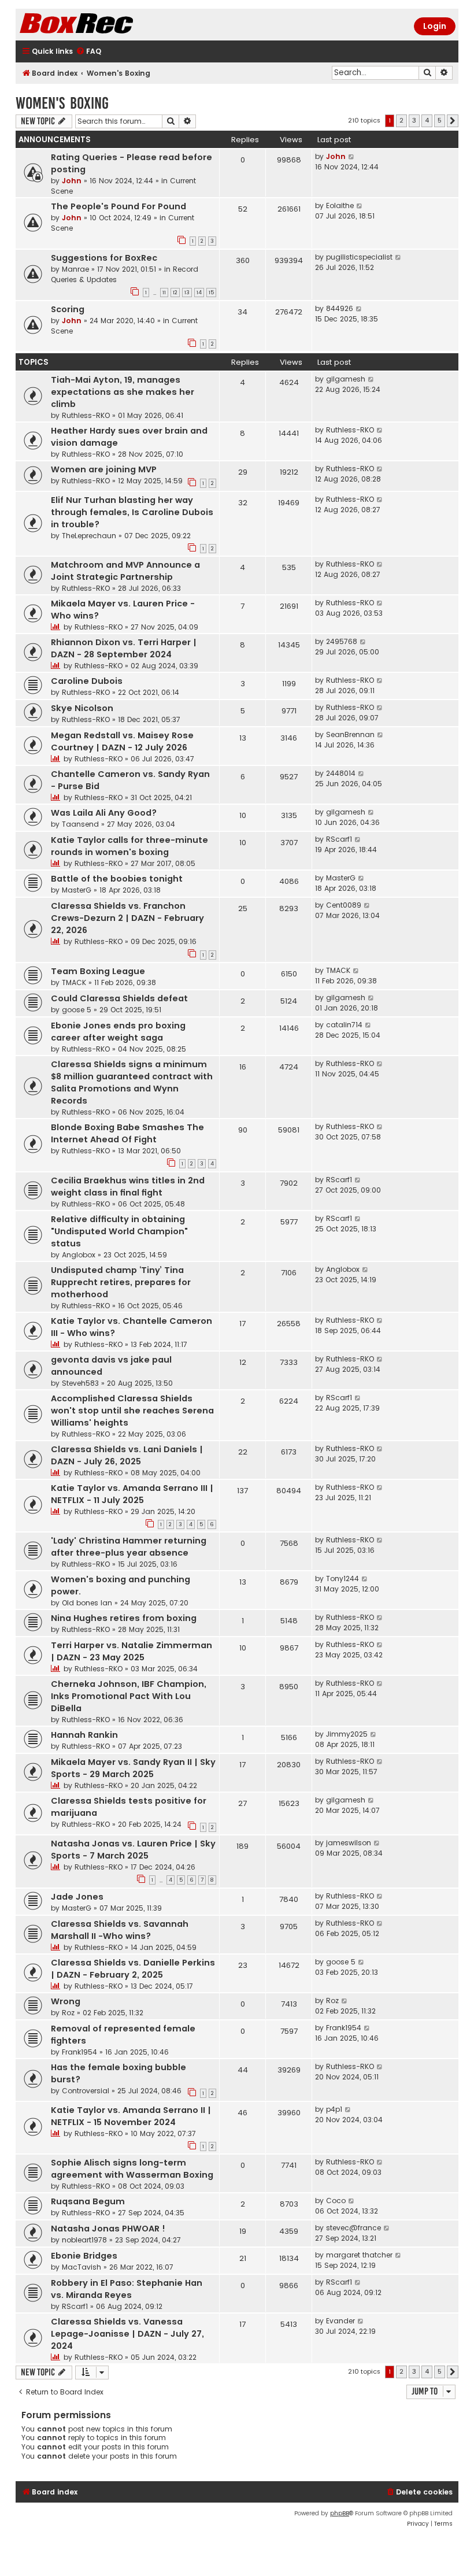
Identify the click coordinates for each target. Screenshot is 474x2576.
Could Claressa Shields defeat (119, 998)
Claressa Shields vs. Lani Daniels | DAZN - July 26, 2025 (127, 1455)
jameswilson (349, 1843)
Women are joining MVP (104, 469)
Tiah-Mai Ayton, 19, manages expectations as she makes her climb (123, 392)
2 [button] (401, 120)
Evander (340, 2321)
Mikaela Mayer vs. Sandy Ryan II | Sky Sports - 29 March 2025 (133, 1768)
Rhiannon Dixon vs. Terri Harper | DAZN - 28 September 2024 (124, 648)
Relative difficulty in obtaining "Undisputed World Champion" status (119, 1231)
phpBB (340, 2513)
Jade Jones (77, 1897)
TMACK (74, 982)
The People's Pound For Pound (118, 206)
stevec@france (353, 2228)
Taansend (80, 824)
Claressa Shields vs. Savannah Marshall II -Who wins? (120, 1930)
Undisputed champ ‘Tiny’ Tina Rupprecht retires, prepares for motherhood (121, 1282)
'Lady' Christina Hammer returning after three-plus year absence (129, 1547)
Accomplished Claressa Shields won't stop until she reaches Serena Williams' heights (132, 1411)
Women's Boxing (62, 103)
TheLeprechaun (89, 536)
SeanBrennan (350, 734)
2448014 (341, 773)
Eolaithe (340, 206)
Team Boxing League (98, 971)
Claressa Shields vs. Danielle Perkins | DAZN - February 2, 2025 (133, 1969)
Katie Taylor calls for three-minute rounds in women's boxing (129, 846)
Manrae (75, 269)
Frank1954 (79, 2052)
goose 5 (77, 1010)
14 (199, 293)
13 (187, 293)
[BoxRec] (105, 25)
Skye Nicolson (82, 708)
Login (435, 26)
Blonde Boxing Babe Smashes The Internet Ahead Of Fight (127, 1133)
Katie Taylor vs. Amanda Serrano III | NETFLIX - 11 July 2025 (132, 1494)
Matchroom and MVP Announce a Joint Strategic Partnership (125, 571)
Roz (68, 2013)
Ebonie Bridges (84, 2256)
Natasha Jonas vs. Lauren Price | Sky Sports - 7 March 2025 (133, 1850)
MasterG (77, 890)
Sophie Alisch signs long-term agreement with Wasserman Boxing (132, 2169)
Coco (336, 2201)
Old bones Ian (87, 1603)
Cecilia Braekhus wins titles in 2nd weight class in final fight (128, 1187)
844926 (340, 308)
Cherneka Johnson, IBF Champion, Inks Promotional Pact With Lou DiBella (129, 1696)
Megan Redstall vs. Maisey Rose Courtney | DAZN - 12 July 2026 (122, 741)
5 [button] (440, 120)
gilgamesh (346, 379)
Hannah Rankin (84, 1735)
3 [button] (414, 120)
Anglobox (79, 1255)
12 (175, 293)
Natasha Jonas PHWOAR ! (108, 2229)
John (72, 181)
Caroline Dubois (87, 681)
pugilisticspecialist (359, 257)
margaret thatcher (359, 2255)
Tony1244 (342, 1578)
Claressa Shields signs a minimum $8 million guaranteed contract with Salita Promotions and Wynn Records (132, 1082)
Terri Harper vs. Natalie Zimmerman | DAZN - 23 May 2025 (132, 1651)
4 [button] (427, 120)
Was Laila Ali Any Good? (104, 813)
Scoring (68, 309)
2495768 (342, 641)
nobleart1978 (84, 2240)
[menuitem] (88, 52)
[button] (453, 121)
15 (211, 293)
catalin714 (344, 1025)
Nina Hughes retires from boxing (124, 1618)
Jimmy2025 (347, 1734)
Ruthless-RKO (86, 415)
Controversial (86, 2091)
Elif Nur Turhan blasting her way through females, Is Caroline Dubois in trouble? (132, 512)
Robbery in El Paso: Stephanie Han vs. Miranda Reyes (127, 2289)
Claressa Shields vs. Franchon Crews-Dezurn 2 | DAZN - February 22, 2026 (127, 918)
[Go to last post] (352, 157)
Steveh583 (80, 1383)
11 (164, 293)
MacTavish (82, 2267)
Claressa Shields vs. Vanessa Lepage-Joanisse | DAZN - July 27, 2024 (127, 2334)
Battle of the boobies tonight (117, 879)
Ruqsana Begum (88, 2201)
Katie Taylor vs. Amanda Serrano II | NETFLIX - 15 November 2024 (131, 2116)
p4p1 (334, 2109)
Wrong (66, 2001)
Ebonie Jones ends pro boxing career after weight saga (118, 1032)
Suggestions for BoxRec (104, 258)
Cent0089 (344, 905)
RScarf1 (339, 839)
